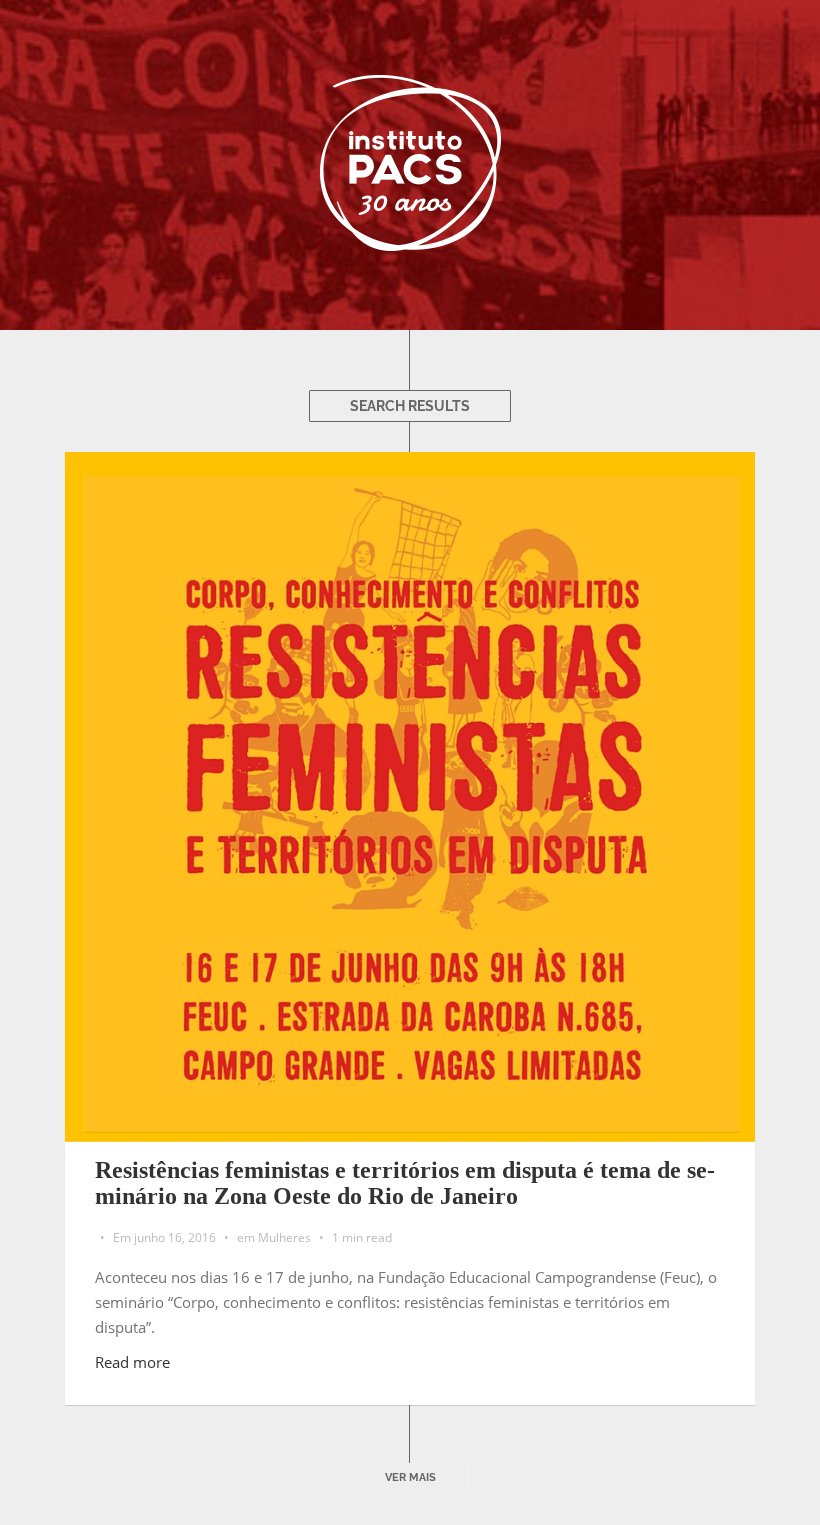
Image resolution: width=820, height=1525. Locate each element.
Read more (132, 1362)
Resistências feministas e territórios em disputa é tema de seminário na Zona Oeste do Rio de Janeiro (405, 1183)
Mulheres (284, 1237)
